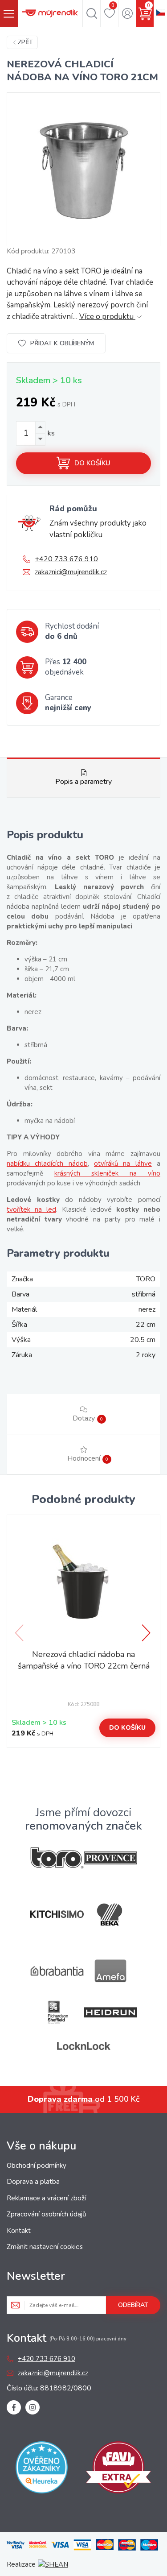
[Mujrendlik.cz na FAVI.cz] (118, 2469)
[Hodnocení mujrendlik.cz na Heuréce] (42, 2469)
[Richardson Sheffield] (57, 2012)
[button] (147, 1633)
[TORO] (57, 1858)
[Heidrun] (110, 2012)
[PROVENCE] (110, 1858)
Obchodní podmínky (37, 2166)
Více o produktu (107, 317)
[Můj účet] (127, 13)
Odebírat (133, 2305)
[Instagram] (33, 2407)
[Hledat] (92, 13)
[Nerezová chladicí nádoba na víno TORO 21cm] (83, 169)
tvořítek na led (31, 1209)
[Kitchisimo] (57, 1914)
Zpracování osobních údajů (46, 2214)
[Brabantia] (57, 1971)
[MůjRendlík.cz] (50, 13)
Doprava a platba (33, 2182)
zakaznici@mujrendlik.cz (71, 572)
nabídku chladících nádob (47, 1164)
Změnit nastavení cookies (45, 2247)
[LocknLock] (84, 2046)
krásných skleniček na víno (107, 1173)
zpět (25, 42)
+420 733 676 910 (66, 559)
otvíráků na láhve (123, 1164)
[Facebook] (14, 2407)
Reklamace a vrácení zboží (46, 2198)
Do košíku (92, 463)
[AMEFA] (110, 1971)
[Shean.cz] (53, 2564)
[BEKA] (110, 1915)
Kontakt (19, 2231)
